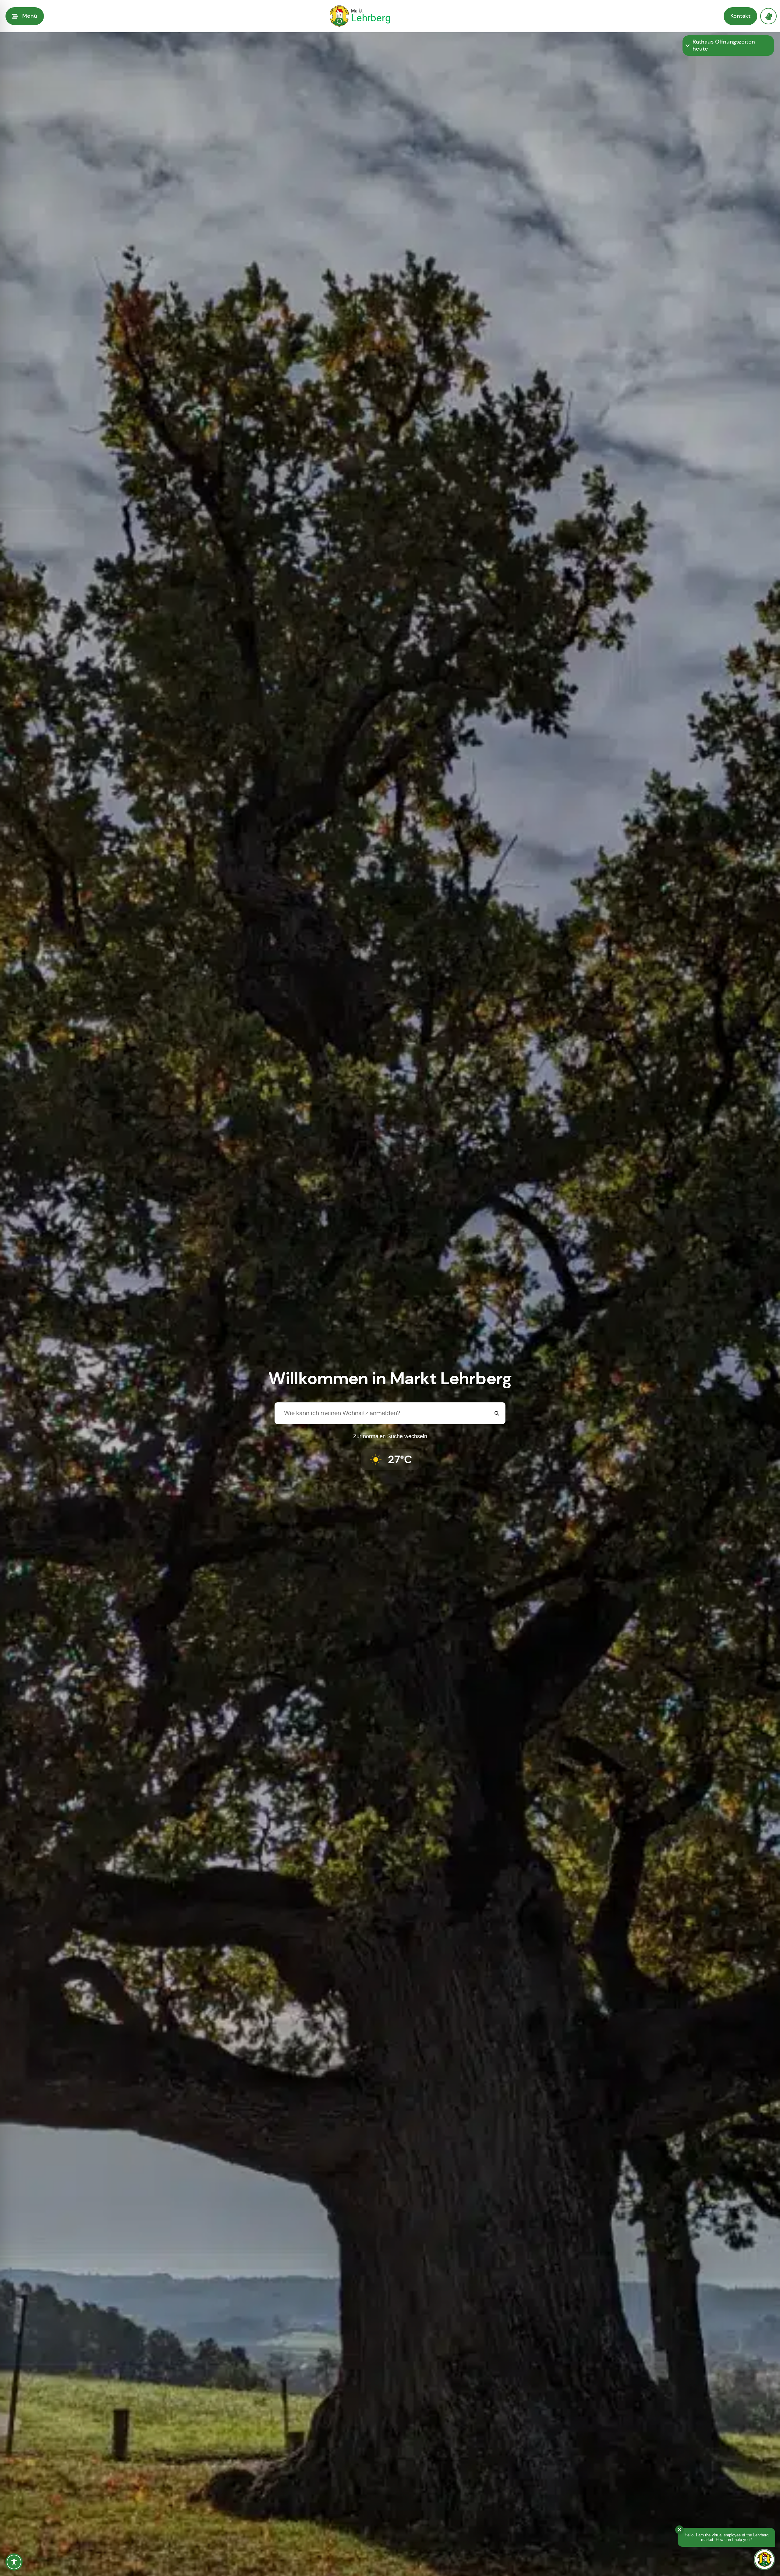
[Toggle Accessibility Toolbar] (14, 2562)
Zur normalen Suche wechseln (390, 1436)
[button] (25, 16)
